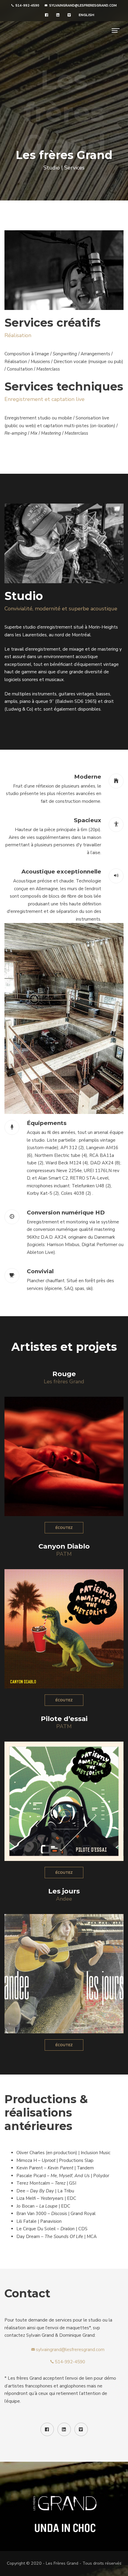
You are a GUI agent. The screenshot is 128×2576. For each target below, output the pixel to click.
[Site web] (46, 1629)
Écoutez (64, 1528)
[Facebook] (83, 1629)
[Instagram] (64, 1629)
